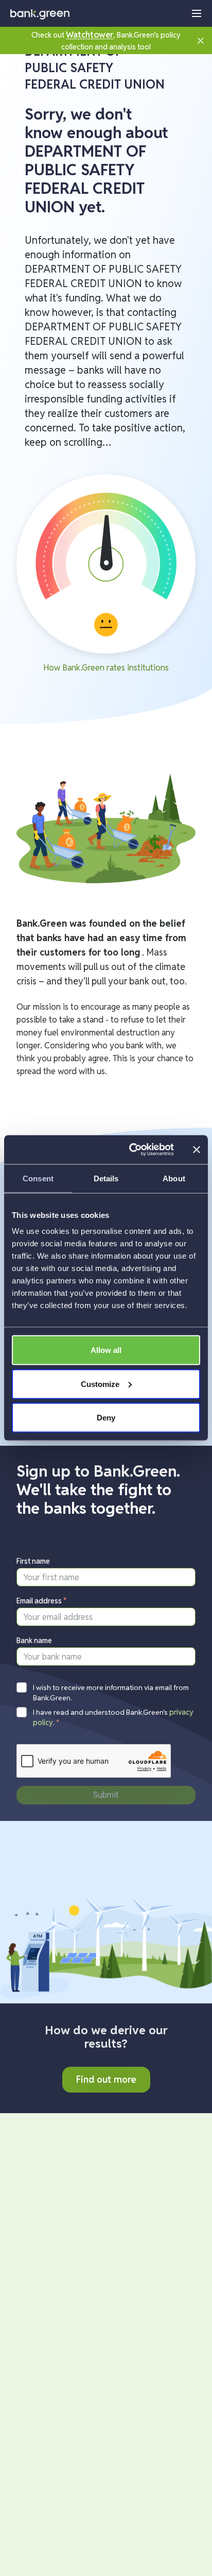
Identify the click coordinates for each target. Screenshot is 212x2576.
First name (33, 1561)
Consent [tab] (38, 1178)
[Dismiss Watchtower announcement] (201, 40)
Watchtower (90, 35)
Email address (42, 1601)
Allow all (106, 1350)
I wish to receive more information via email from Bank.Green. (111, 1693)
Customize (100, 1384)
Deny (106, 1418)
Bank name (34, 1641)
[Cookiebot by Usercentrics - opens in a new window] (131, 1150)
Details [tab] (106, 1178)
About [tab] (174, 1178)
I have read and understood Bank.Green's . (113, 1717)
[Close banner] (197, 1149)
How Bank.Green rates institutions (106, 668)
